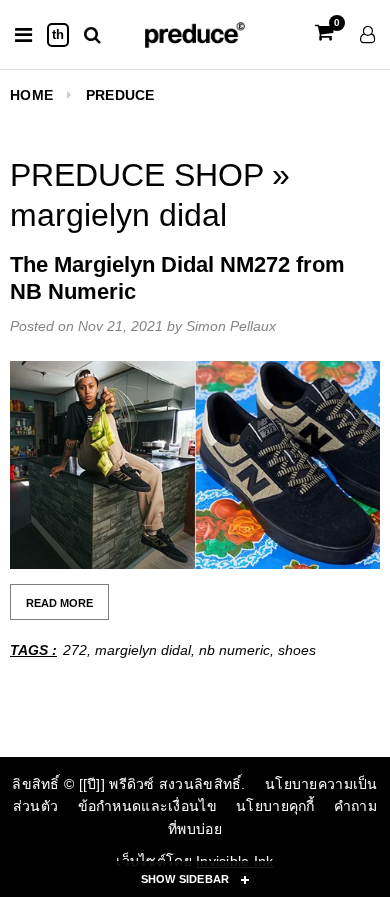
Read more (59, 603)
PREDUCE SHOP (136, 175)
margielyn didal (143, 650)
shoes (297, 650)
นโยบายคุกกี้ (275, 806)
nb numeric (234, 650)
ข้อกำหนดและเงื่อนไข (147, 806)
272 (75, 650)
